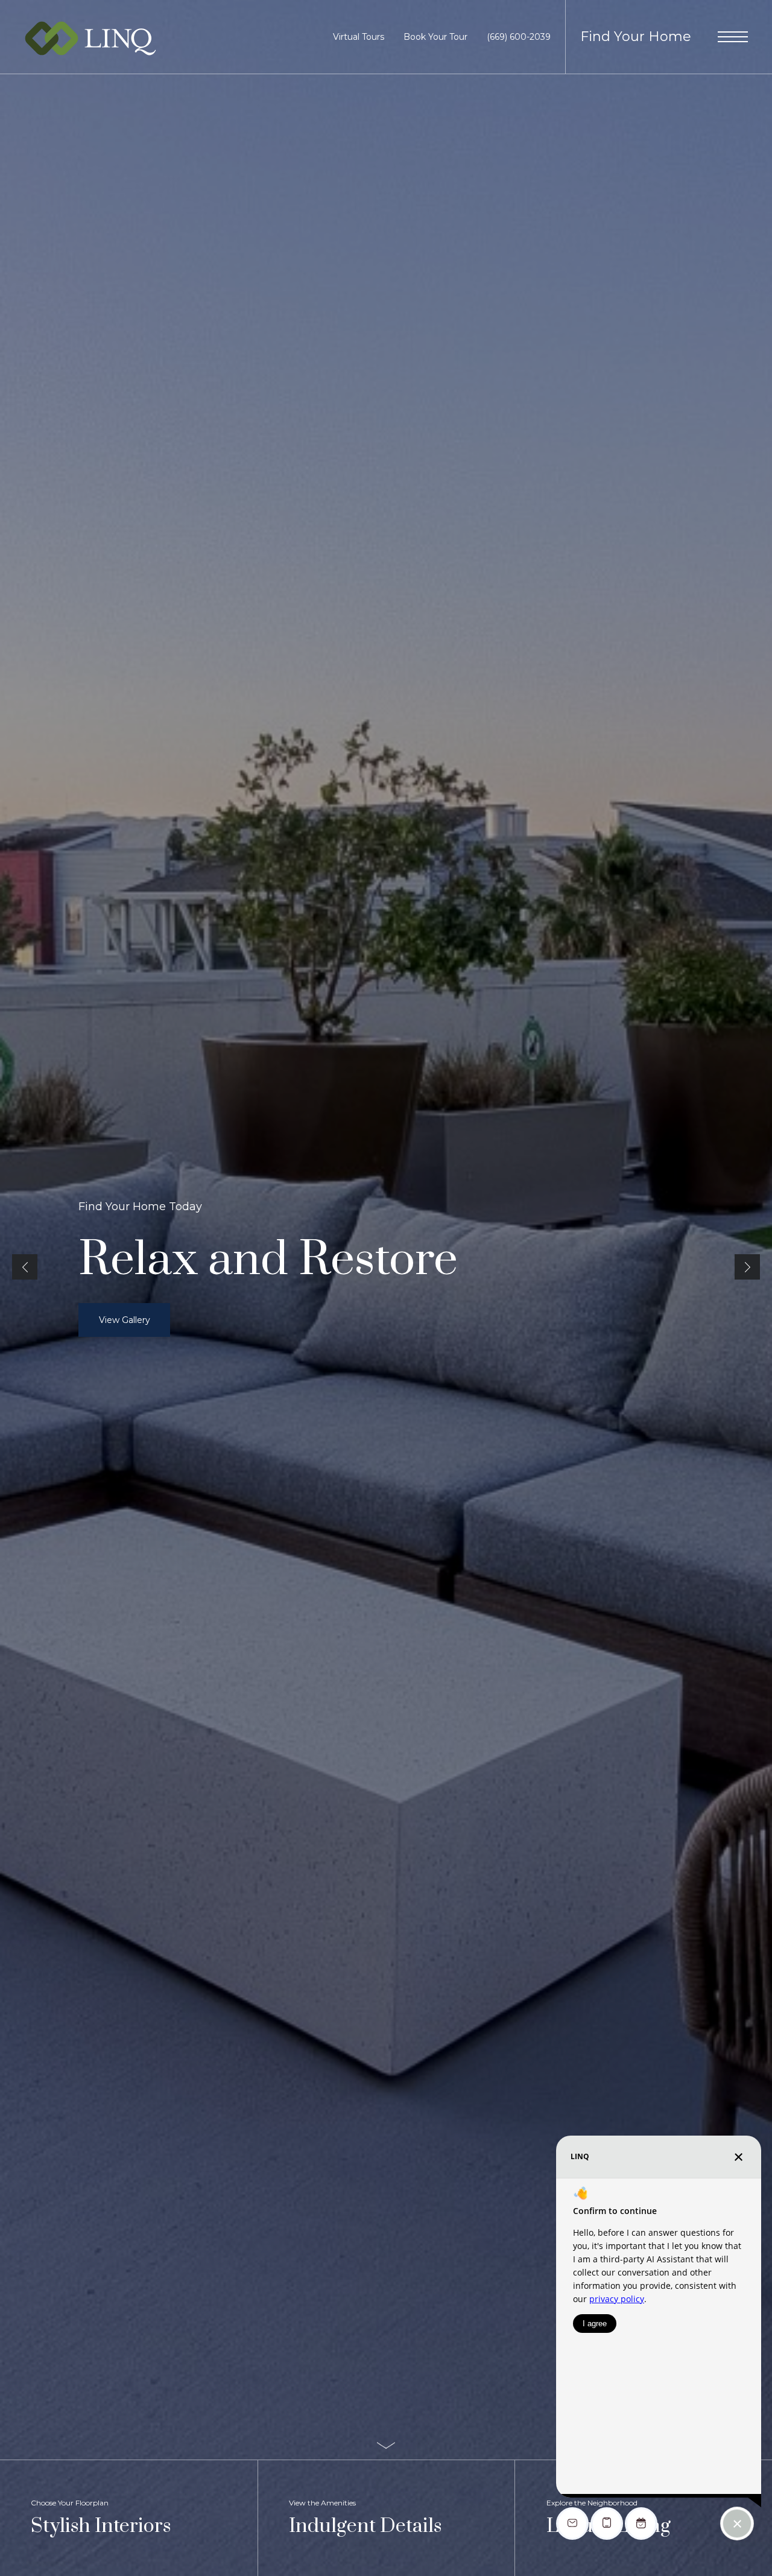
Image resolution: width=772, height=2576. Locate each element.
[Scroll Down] (386, 2445)
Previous (25, 1267)
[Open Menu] (733, 37)
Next (747, 1267)
